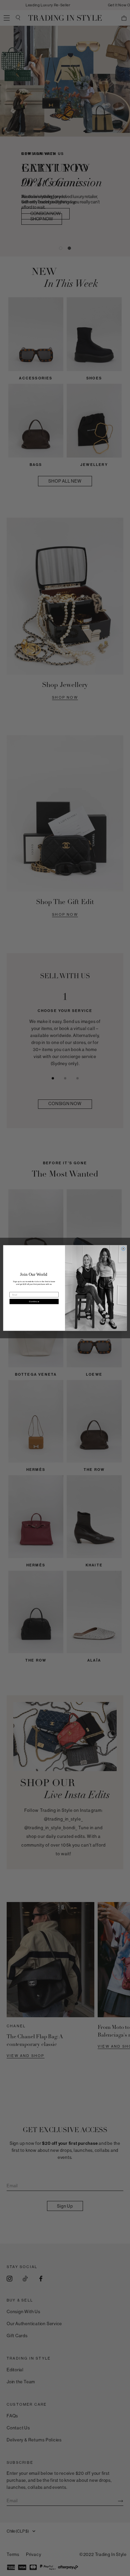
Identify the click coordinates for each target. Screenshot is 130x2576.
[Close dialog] (123, 1249)
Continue (34, 1301)
